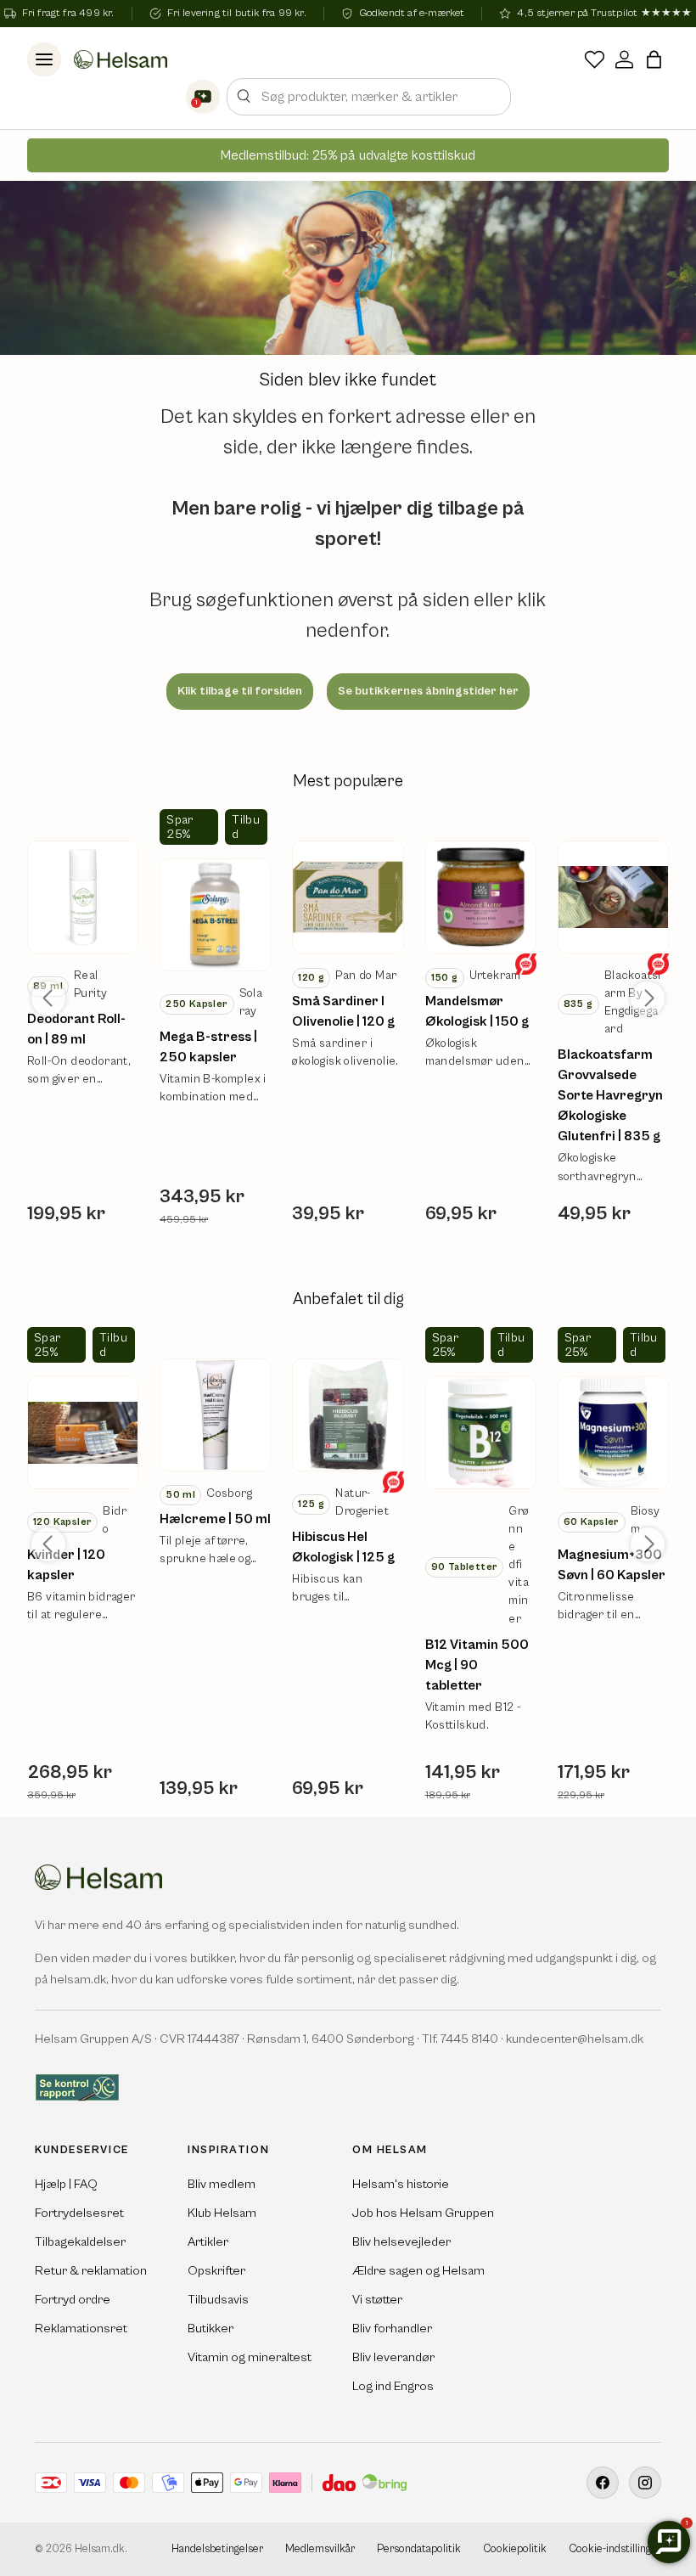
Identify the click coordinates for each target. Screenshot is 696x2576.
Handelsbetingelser (217, 2549)
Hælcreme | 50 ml (215, 1519)
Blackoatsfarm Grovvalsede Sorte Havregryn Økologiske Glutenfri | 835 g (610, 1095)
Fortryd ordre (73, 2300)
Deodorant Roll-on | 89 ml (76, 1029)
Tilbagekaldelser (80, 2242)
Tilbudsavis (218, 2300)
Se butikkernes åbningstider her (428, 691)
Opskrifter (216, 2271)
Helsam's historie (401, 2184)
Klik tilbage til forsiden (240, 691)
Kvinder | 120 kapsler (66, 1565)
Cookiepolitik (515, 2549)
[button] (654, 59)
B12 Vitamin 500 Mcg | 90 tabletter (477, 1665)
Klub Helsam (222, 2213)
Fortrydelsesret (79, 2213)
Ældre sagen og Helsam (418, 2271)
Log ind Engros (393, 2386)
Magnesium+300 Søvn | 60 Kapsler (612, 1565)
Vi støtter (377, 2300)
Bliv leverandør (393, 2357)
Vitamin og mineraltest (250, 2357)
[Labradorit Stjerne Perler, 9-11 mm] (83, 897)
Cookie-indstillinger (615, 2549)
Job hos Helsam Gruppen (423, 2213)
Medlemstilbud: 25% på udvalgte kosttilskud (348, 155)
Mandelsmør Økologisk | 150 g (477, 1011)
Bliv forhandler (392, 2329)
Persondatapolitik (419, 2549)
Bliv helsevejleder (401, 2242)
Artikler (208, 2242)
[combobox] (369, 97)
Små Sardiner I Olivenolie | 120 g (343, 1011)
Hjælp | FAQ (66, 2184)
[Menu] (44, 59)
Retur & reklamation (91, 2271)
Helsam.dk (100, 2549)
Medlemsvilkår (320, 2549)
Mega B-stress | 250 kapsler (208, 1047)
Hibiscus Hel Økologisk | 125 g (343, 1547)
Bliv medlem (222, 2184)
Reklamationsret (81, 2329)
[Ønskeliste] (595, 59)
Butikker (210, 2329)
